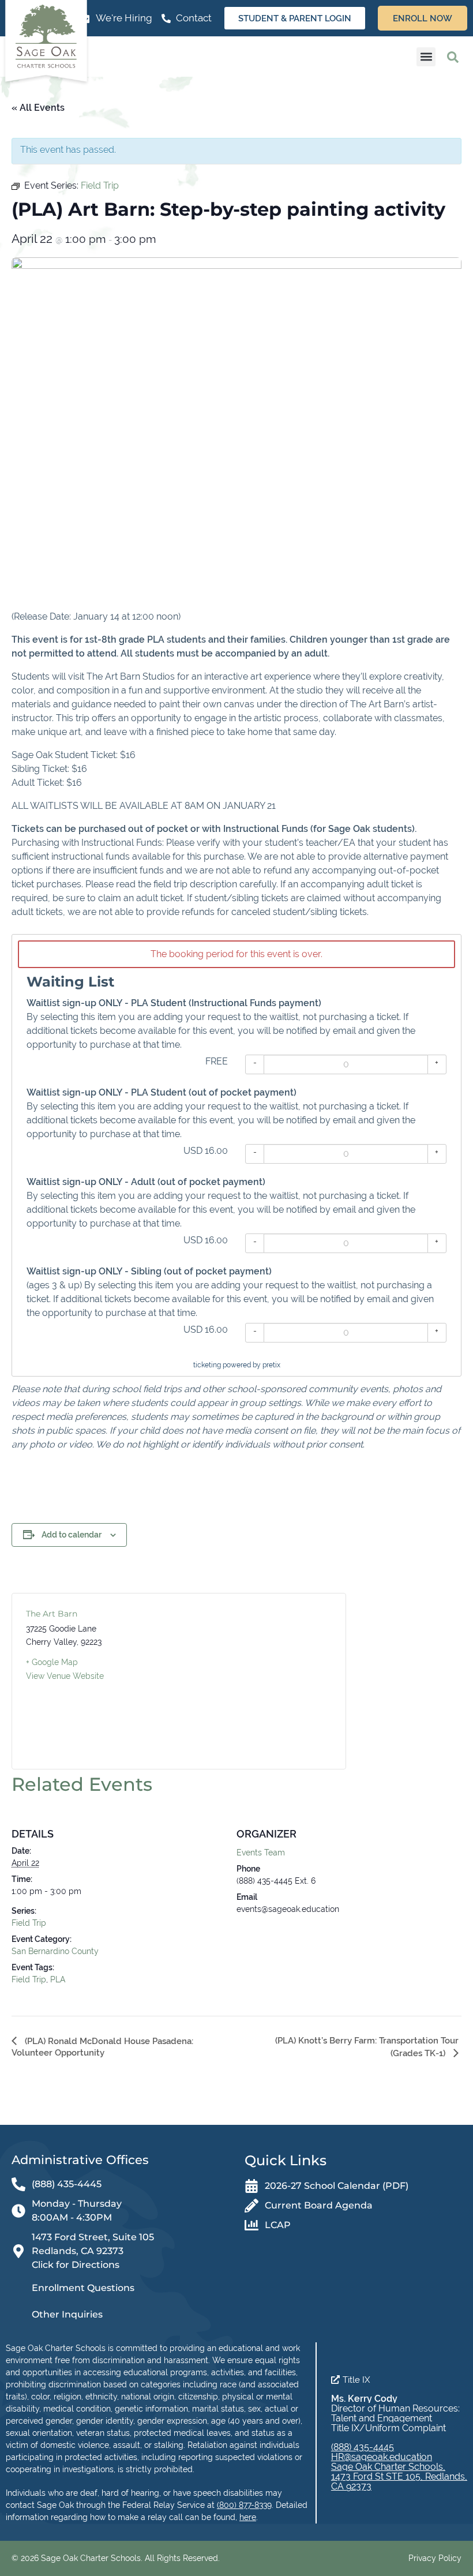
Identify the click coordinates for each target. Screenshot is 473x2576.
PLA (58, 1979)
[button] (426, 57)
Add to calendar (72, 1535)
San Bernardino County (55, 1951)
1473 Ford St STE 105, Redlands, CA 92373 (399, 2481)
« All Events (38, 108)
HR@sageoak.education (382, 2457)
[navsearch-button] (453, 57)
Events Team (261, 1853)
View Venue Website (65, 1676)
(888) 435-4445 (363, 2447)
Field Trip (29, 1923)
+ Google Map (52, 1662)
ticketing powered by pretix (237, 1365)
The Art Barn (52, 1614)
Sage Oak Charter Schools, (388, 2467)
